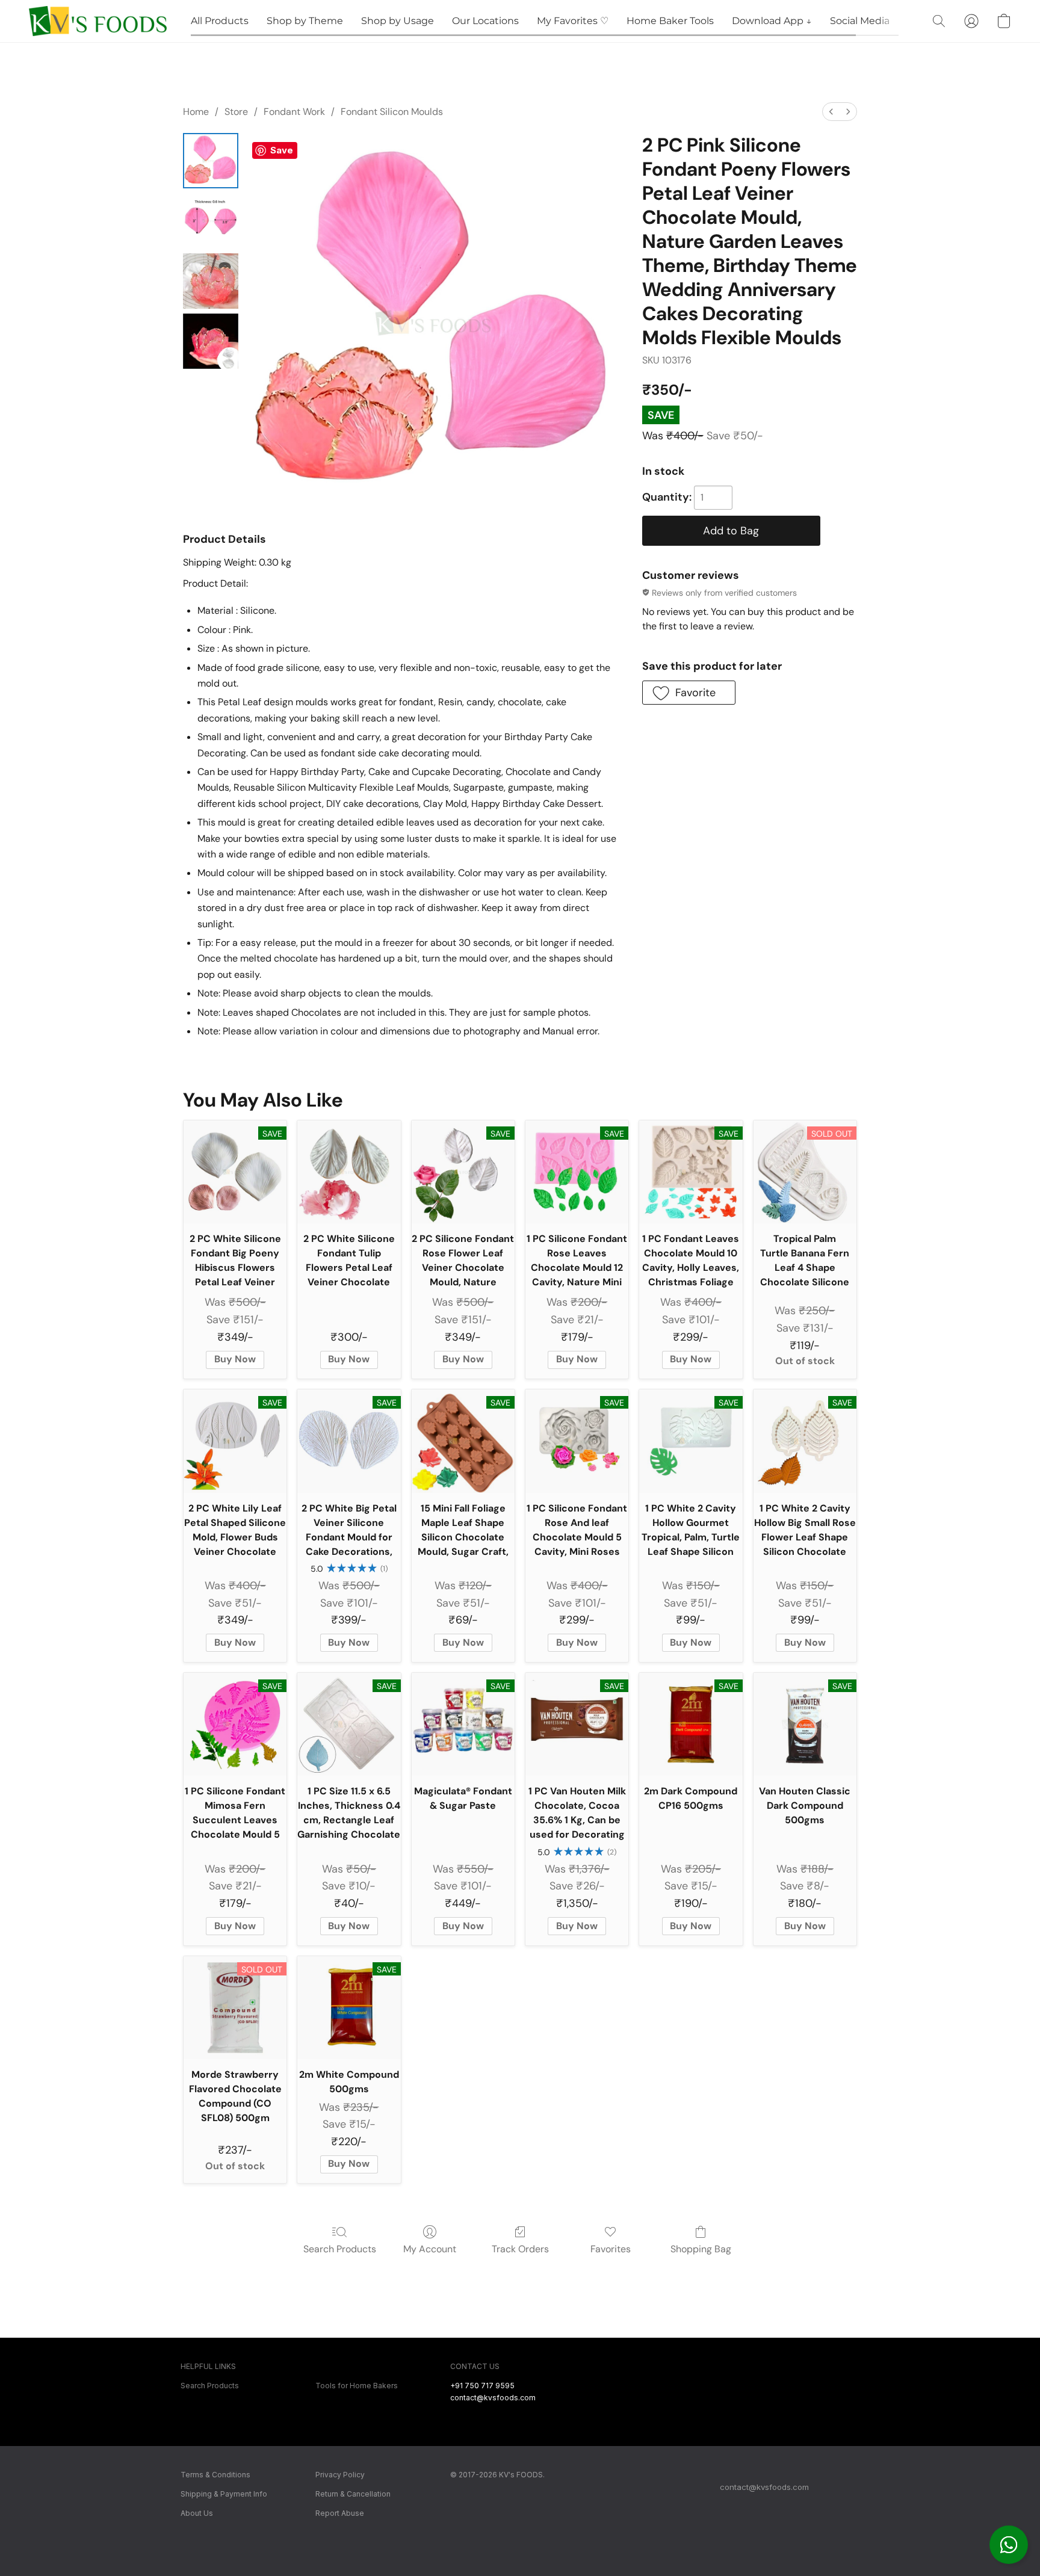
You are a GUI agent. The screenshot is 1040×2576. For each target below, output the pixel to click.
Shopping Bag (701, 2249)
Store (236, 112)
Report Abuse (340, 2513)
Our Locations (485, 21)
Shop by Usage (398, 21)
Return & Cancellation (353, 2494)
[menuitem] (831, 112)
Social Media (860, 21)
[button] (1009, 2545)
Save (282, 150)
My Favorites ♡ (573, 21)
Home (196, 112)
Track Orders (520, 2249)
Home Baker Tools (670, 21)
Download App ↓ (772, 21)
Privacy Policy (340, 2475)
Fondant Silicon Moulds (392, 112)
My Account (430, 2249)
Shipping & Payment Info (224, 2494)
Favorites (611, 2249)
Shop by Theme (305, 21)
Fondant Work (294, 112)
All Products (220, 21)
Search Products (340, 2249)
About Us (197, 2513)
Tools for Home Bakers (357, 2386)
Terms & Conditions (215, 2475)
